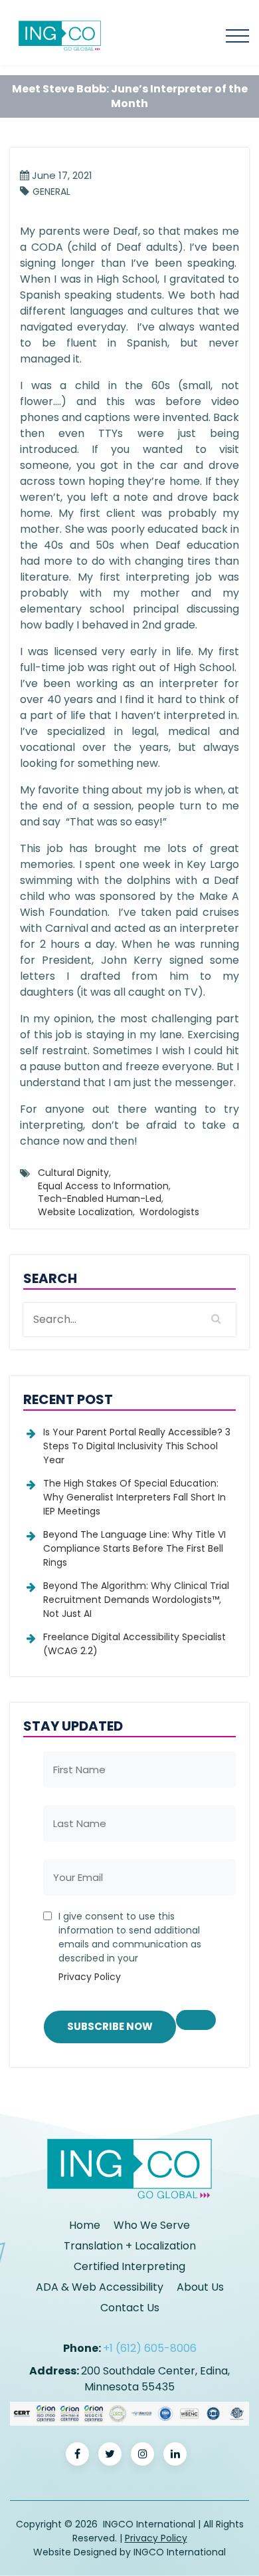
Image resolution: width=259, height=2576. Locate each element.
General (51, 192)
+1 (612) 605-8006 (150, 2348)
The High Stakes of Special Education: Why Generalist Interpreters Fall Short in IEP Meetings (134, 1497)
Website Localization (85, 1212)
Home (85, 2225)
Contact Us (130, 2308)
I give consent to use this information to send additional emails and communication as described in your (130, 1946)
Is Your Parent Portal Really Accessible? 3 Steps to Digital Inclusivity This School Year (137, 1446)
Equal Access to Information (103, 1186)
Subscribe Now (110, 2026)
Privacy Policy (90, 1977)
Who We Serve (152, 2225)
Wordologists (169, 1212)
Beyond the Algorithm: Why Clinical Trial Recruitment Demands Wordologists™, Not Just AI (136, 1600)
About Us (200, 2287)
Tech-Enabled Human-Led (100, 1199)
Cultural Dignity (73, 1173)
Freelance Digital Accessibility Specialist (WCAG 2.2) (134, 1644)
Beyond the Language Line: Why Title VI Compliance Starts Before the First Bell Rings (134, 1548)
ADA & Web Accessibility (100, 2287)
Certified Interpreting (129, 2266)
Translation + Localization (130, 2246)
